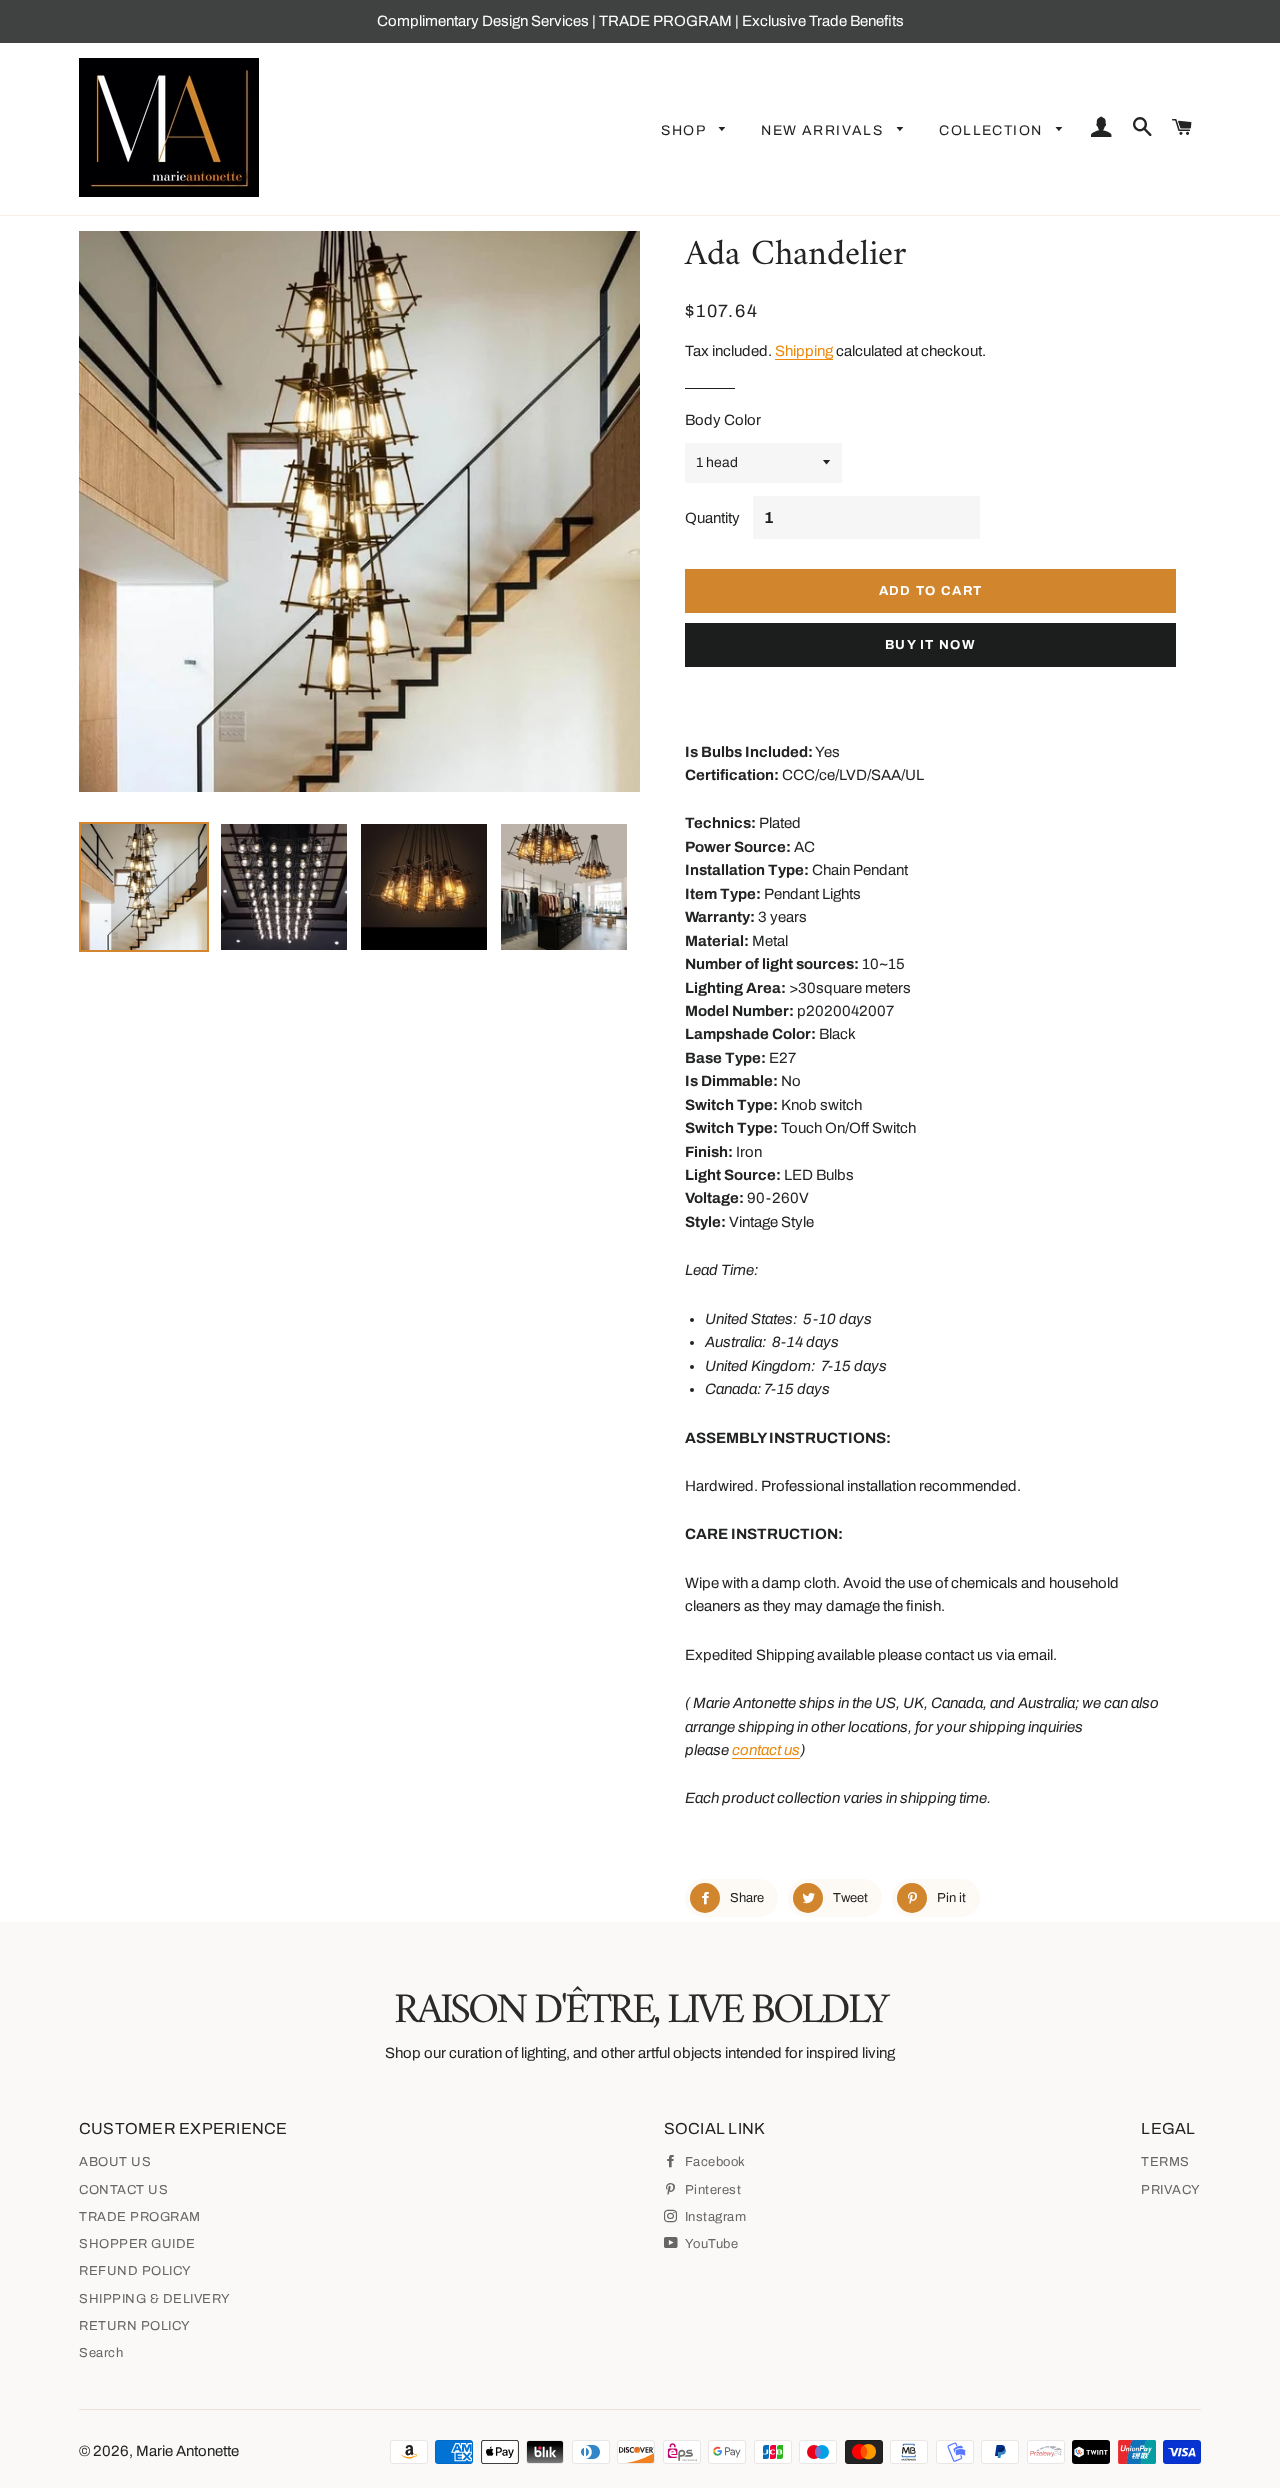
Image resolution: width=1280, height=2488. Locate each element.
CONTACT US (123, 2190)
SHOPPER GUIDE (137, 2244)
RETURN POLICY (135, 2326)
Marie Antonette (187, 2451)
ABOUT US (115, 2162)
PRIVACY (1171, 2190)
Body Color (723, 420)
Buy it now (930, 645)
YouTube (710, 2244)
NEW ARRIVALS (824, 130)
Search (101, 2353)
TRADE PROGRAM (140, 2217)
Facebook (713, 2162)
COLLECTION (992, 130)
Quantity (712, 518)
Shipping (804, 351)
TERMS (1165, 2162)
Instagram (713, 2217)
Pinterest (711, 2190)
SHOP (685, 130)
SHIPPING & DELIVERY (155, 2299)
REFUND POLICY (135, 2271)
